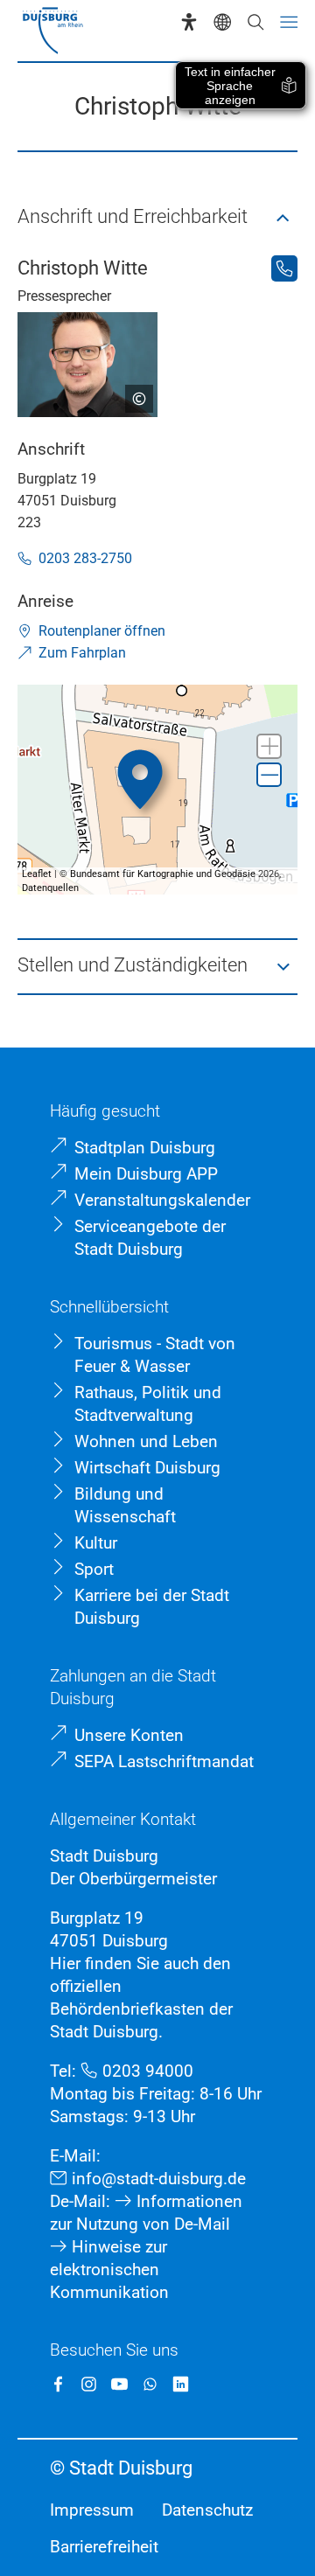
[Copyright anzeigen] (132, 392)
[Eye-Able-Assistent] (189, 22)
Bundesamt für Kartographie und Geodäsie (163, 874)
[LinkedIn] (181, 2384)
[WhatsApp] (150, 2384)
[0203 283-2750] (284, 268)
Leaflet (37, 874)
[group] (157, 790)
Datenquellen (50, 888)
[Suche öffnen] (255, 22)
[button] (157, 218)
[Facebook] (58, 2384)
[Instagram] (89, 2384)
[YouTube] (119, 2384)
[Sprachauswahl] (222, 22)
